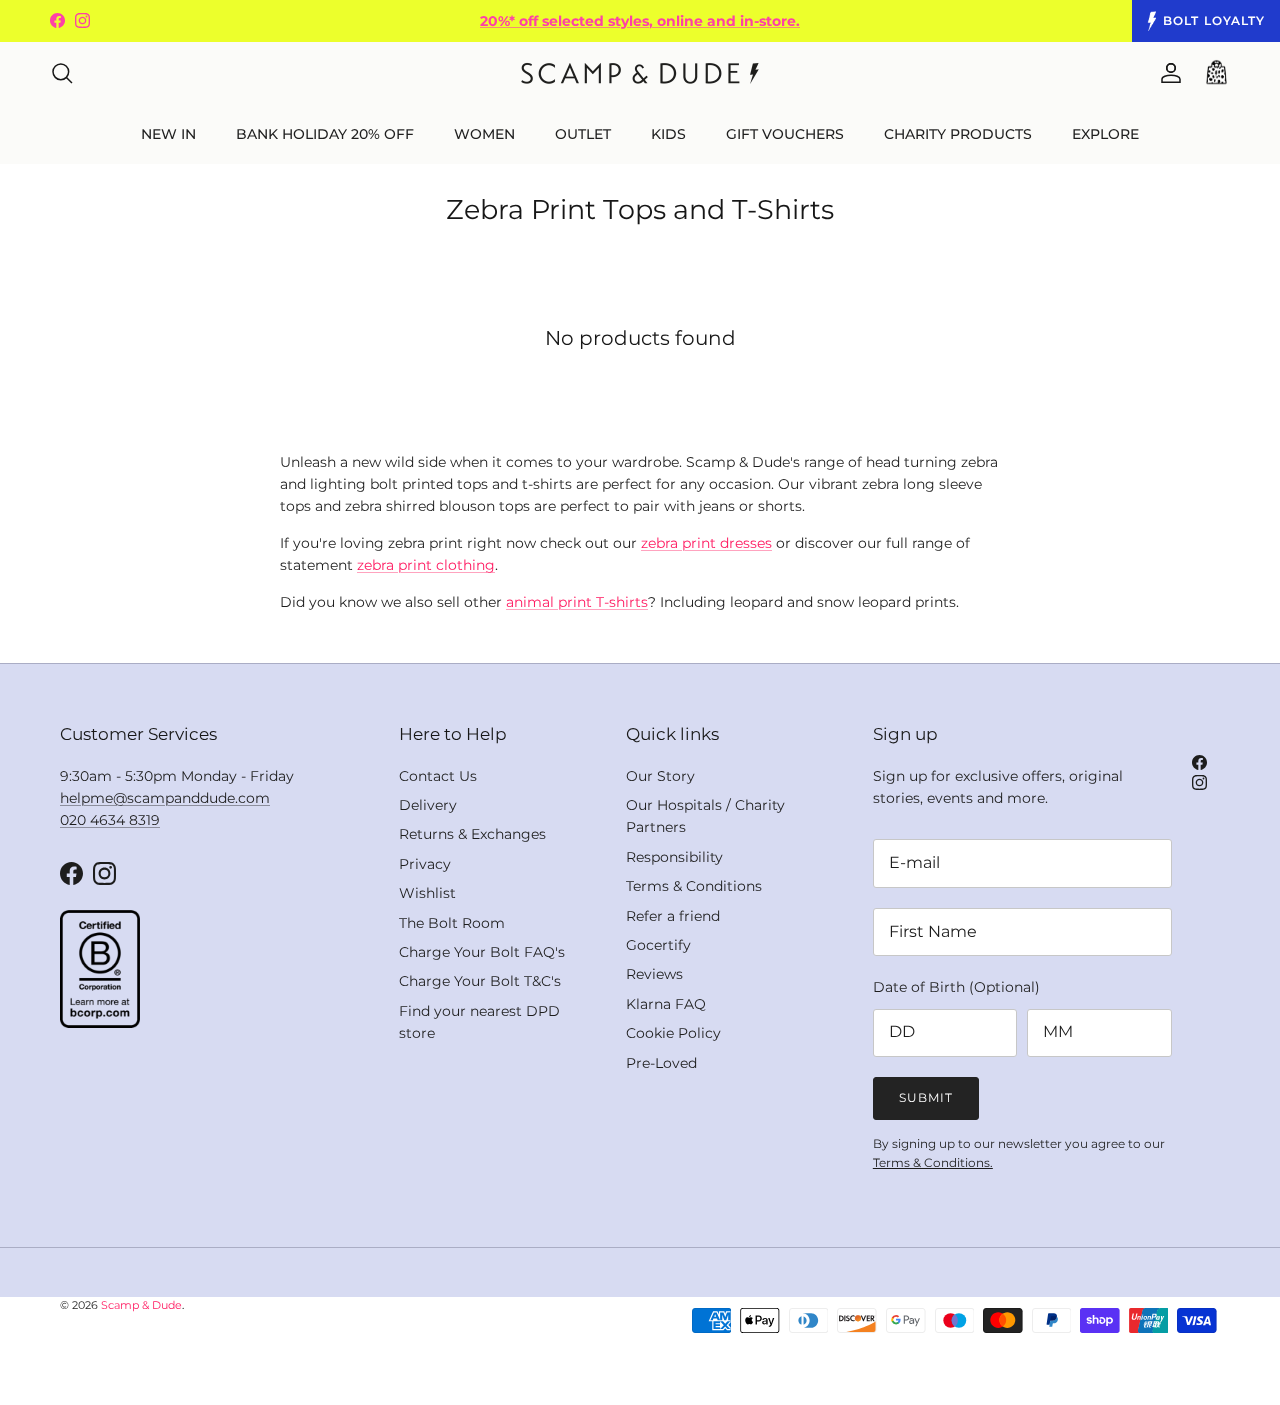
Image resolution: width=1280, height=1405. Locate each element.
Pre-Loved (661, 1063)
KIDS (668, 134)
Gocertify (658, 945)
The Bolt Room (452, 923)
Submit (926, 1097)
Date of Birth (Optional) (956, 987)
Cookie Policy (673, 1033)
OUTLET (583, 134)
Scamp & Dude (141, 1305)
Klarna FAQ (666, 1004)
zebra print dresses (706, 543)
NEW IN (168, 134)
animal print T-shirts (577, 602)
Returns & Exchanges (472, 834)
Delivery (428, 805)
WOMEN (484, 134)
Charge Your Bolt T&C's (480, 981)
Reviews (654, 974)
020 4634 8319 (110, 820)
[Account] (1167, 73)
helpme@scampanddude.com (165, 798)
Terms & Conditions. (933, 1162)
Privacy (425, 864)
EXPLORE (1105, 134)
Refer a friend (673, 916)
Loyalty (1214, 20)
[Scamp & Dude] (640, 73)
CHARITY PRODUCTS (958, 134)
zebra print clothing (426, 565)
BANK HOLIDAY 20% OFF (325, 134)
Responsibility (674, 857)
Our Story (660, 776)
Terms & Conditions (694, 886)
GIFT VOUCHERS (785, 134)
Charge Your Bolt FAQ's (482, 952)
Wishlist (427, 893)
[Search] (62, 73)
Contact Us (438, 776)
